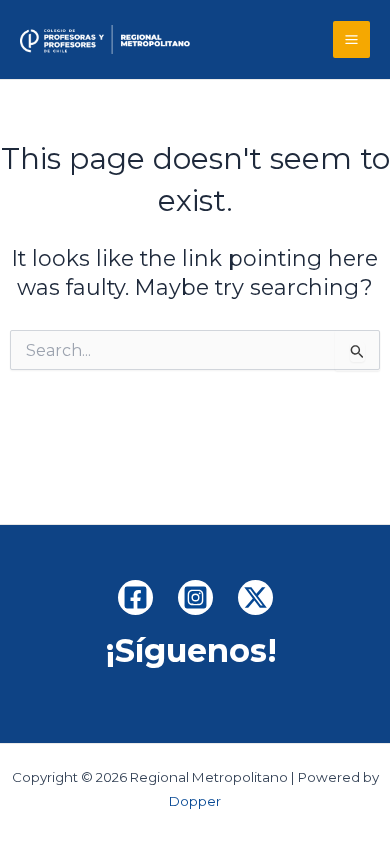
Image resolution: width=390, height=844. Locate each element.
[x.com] (255, 597)
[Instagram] (195, 597)
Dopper (195, 801)
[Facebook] (135, 597)
